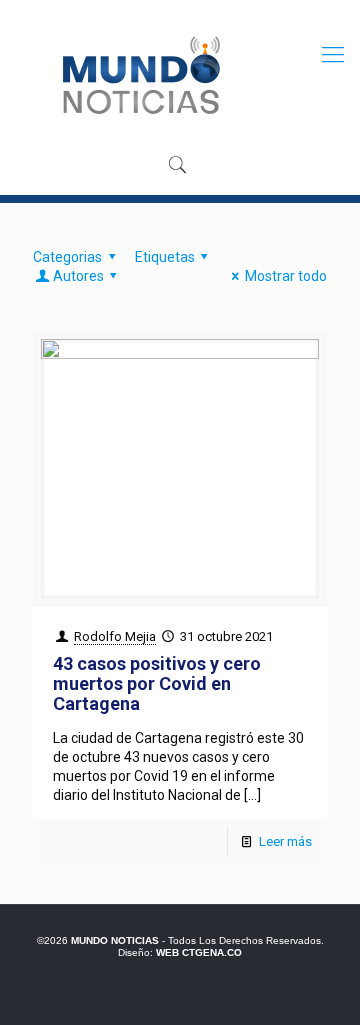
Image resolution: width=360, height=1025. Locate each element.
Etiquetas (165, 257)
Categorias (67, 257)
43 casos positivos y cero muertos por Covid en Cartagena (157, 683)
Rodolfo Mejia (115, 636)
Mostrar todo (286, 276)
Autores (78, 276)
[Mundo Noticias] (139, 75)
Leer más (285, 841)
